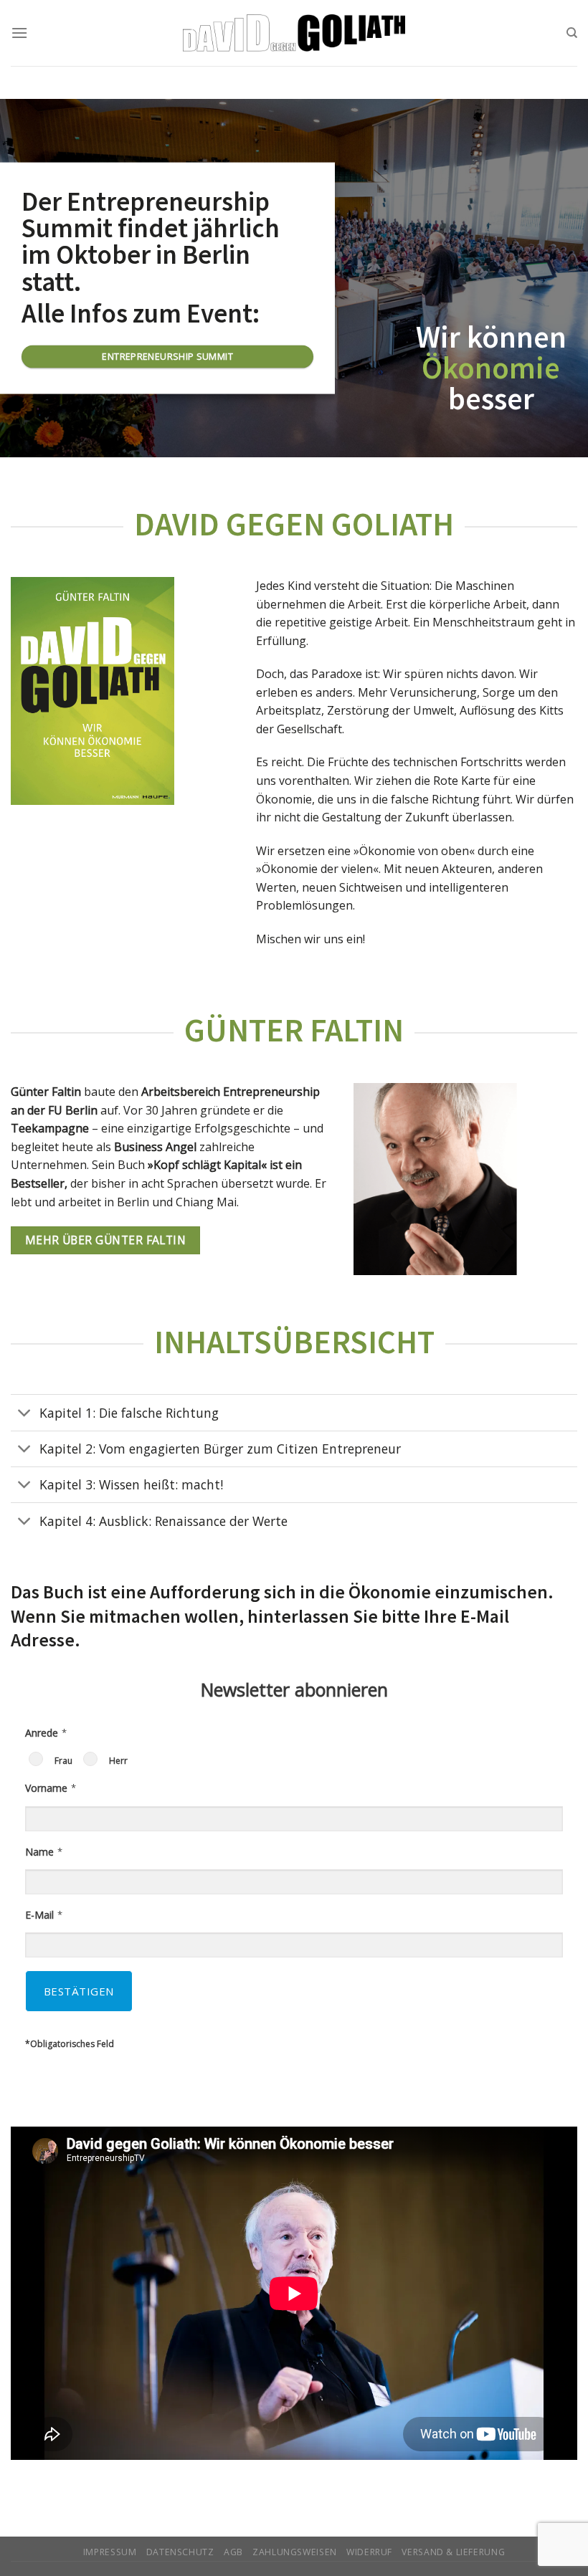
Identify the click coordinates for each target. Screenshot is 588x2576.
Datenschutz (180, 2552)
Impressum (110, 2552)
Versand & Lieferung (453, 2552)
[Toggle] (25, 1414)
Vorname (46, 1788)
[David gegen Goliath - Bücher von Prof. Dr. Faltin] (294, 33)
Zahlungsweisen (295, 2552)
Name (39, 1852)
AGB (233, 2552)
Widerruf (369, 2552)
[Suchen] (572, 33)
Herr (118, 1761)
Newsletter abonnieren (294, 1689)
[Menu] (19, 33)
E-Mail (39, 1915)
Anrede (42, 1733)
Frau (63, 1761)
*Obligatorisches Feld (70, 2044)
